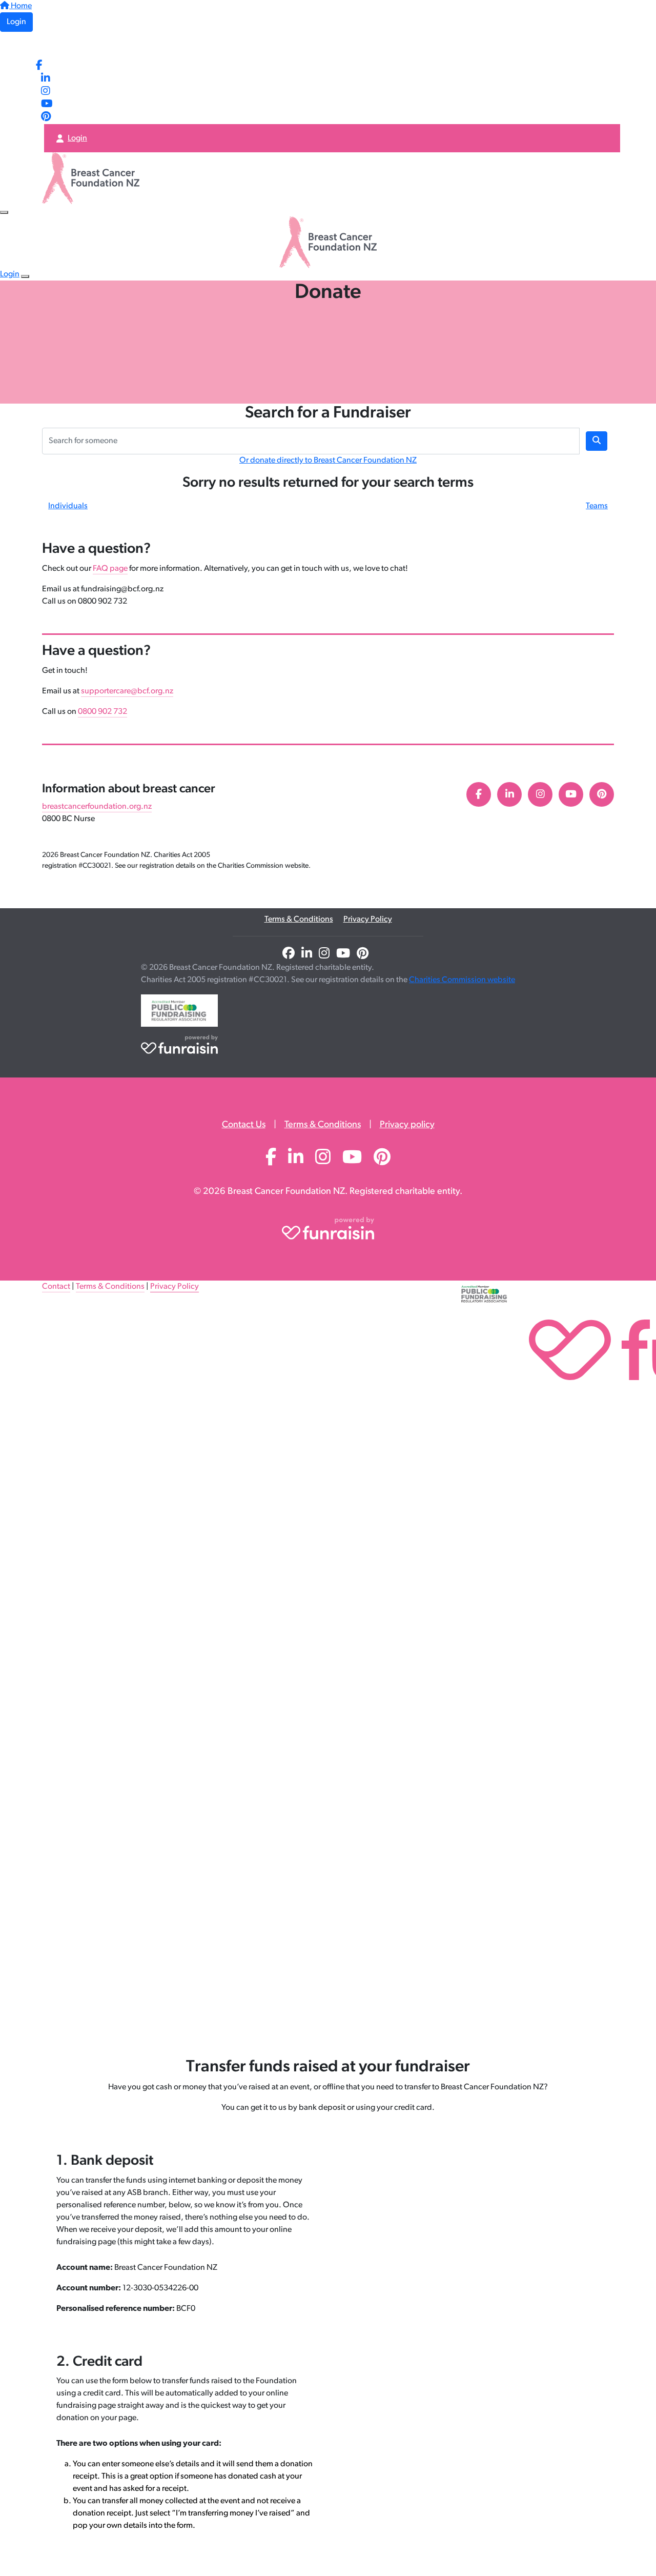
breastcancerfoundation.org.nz (97, 807)
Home (20, 6)
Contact (56, 1287)
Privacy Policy (368, 920)
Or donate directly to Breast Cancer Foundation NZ (328, 461)
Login (16, 22)
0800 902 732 (102, 712)
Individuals (68, 506)
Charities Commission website (462, 980)
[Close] (25, 276)
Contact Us (244, 1125)
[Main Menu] (4, 212)
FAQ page (110, 569)
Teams (597, 506)
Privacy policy (407, 1125)
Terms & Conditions (299, 920)
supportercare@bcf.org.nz (127, 691)
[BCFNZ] (65, 46)
